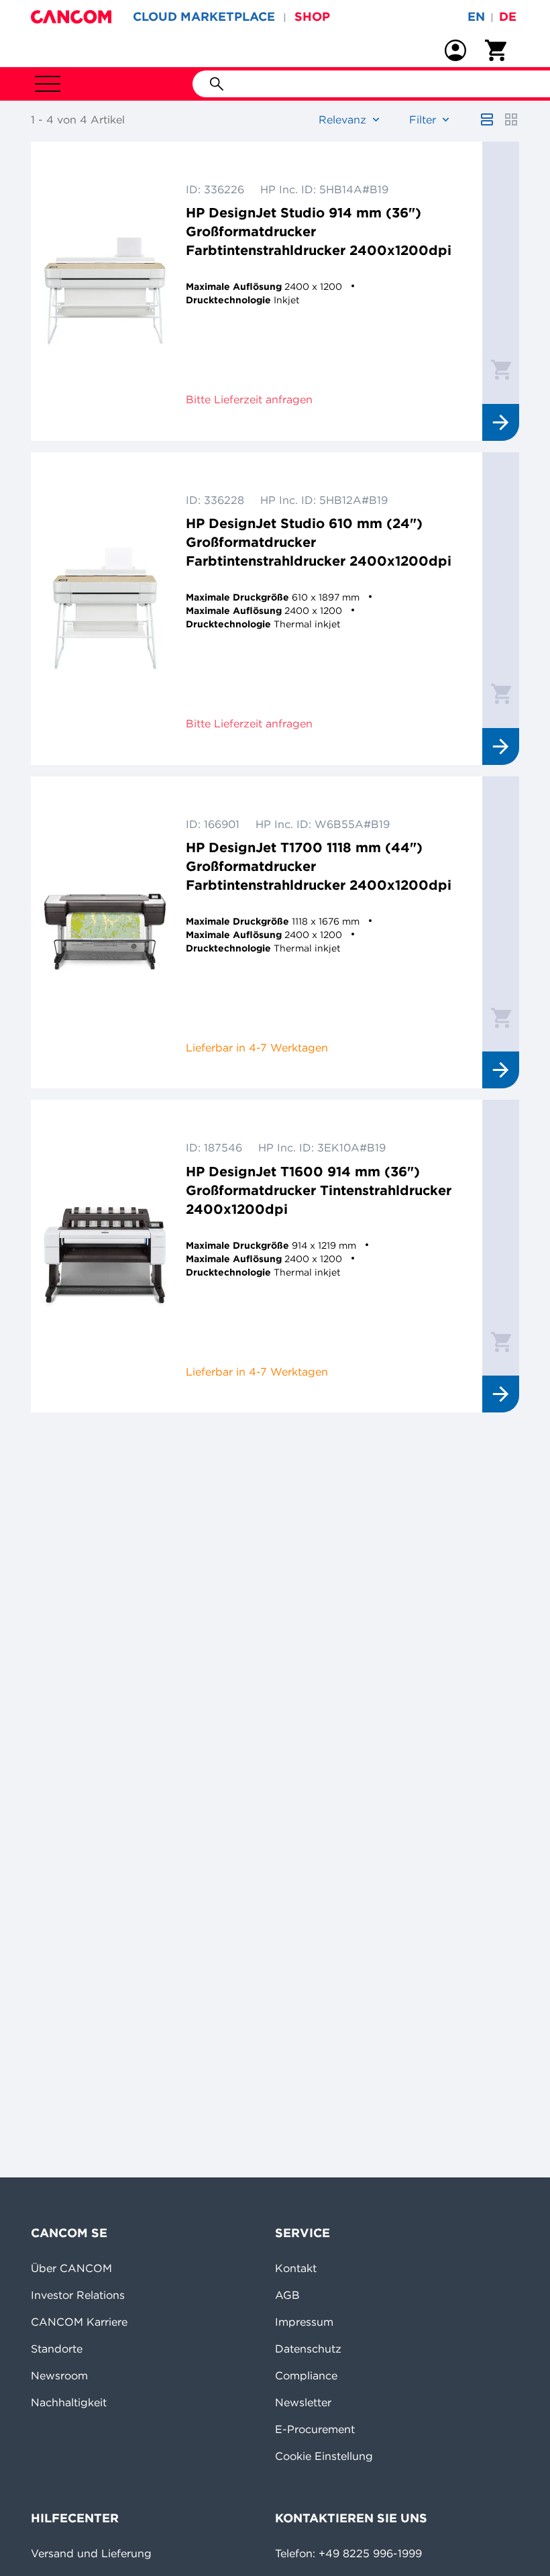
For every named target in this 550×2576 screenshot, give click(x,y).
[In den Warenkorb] (501, 369)
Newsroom (59, 2375)
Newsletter (303, 2402)
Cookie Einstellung (324, 2456)
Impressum (304, 2322)
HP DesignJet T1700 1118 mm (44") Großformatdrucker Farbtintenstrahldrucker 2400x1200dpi (319, 866)
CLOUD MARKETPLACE (204, 16)
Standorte (57, 2349)
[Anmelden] (455, 50)
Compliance (306, 2375)
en (476, 16)
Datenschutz (308, 2349)
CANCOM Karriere (79, 2322)
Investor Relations (78, 2295)
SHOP (312, 16)
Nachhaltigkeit (69, 2402)
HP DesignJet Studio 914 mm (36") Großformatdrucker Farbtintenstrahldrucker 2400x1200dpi (319, 231)
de (508, 16)
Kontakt (296, 2268)
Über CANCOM (71, 2268)
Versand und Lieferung (91, 2553)
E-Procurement (315, 2429)
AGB (287, 2295)
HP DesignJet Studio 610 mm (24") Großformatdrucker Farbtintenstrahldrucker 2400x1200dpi (319, 542)
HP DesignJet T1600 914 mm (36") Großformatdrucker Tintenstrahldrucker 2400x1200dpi (319, 1190)
